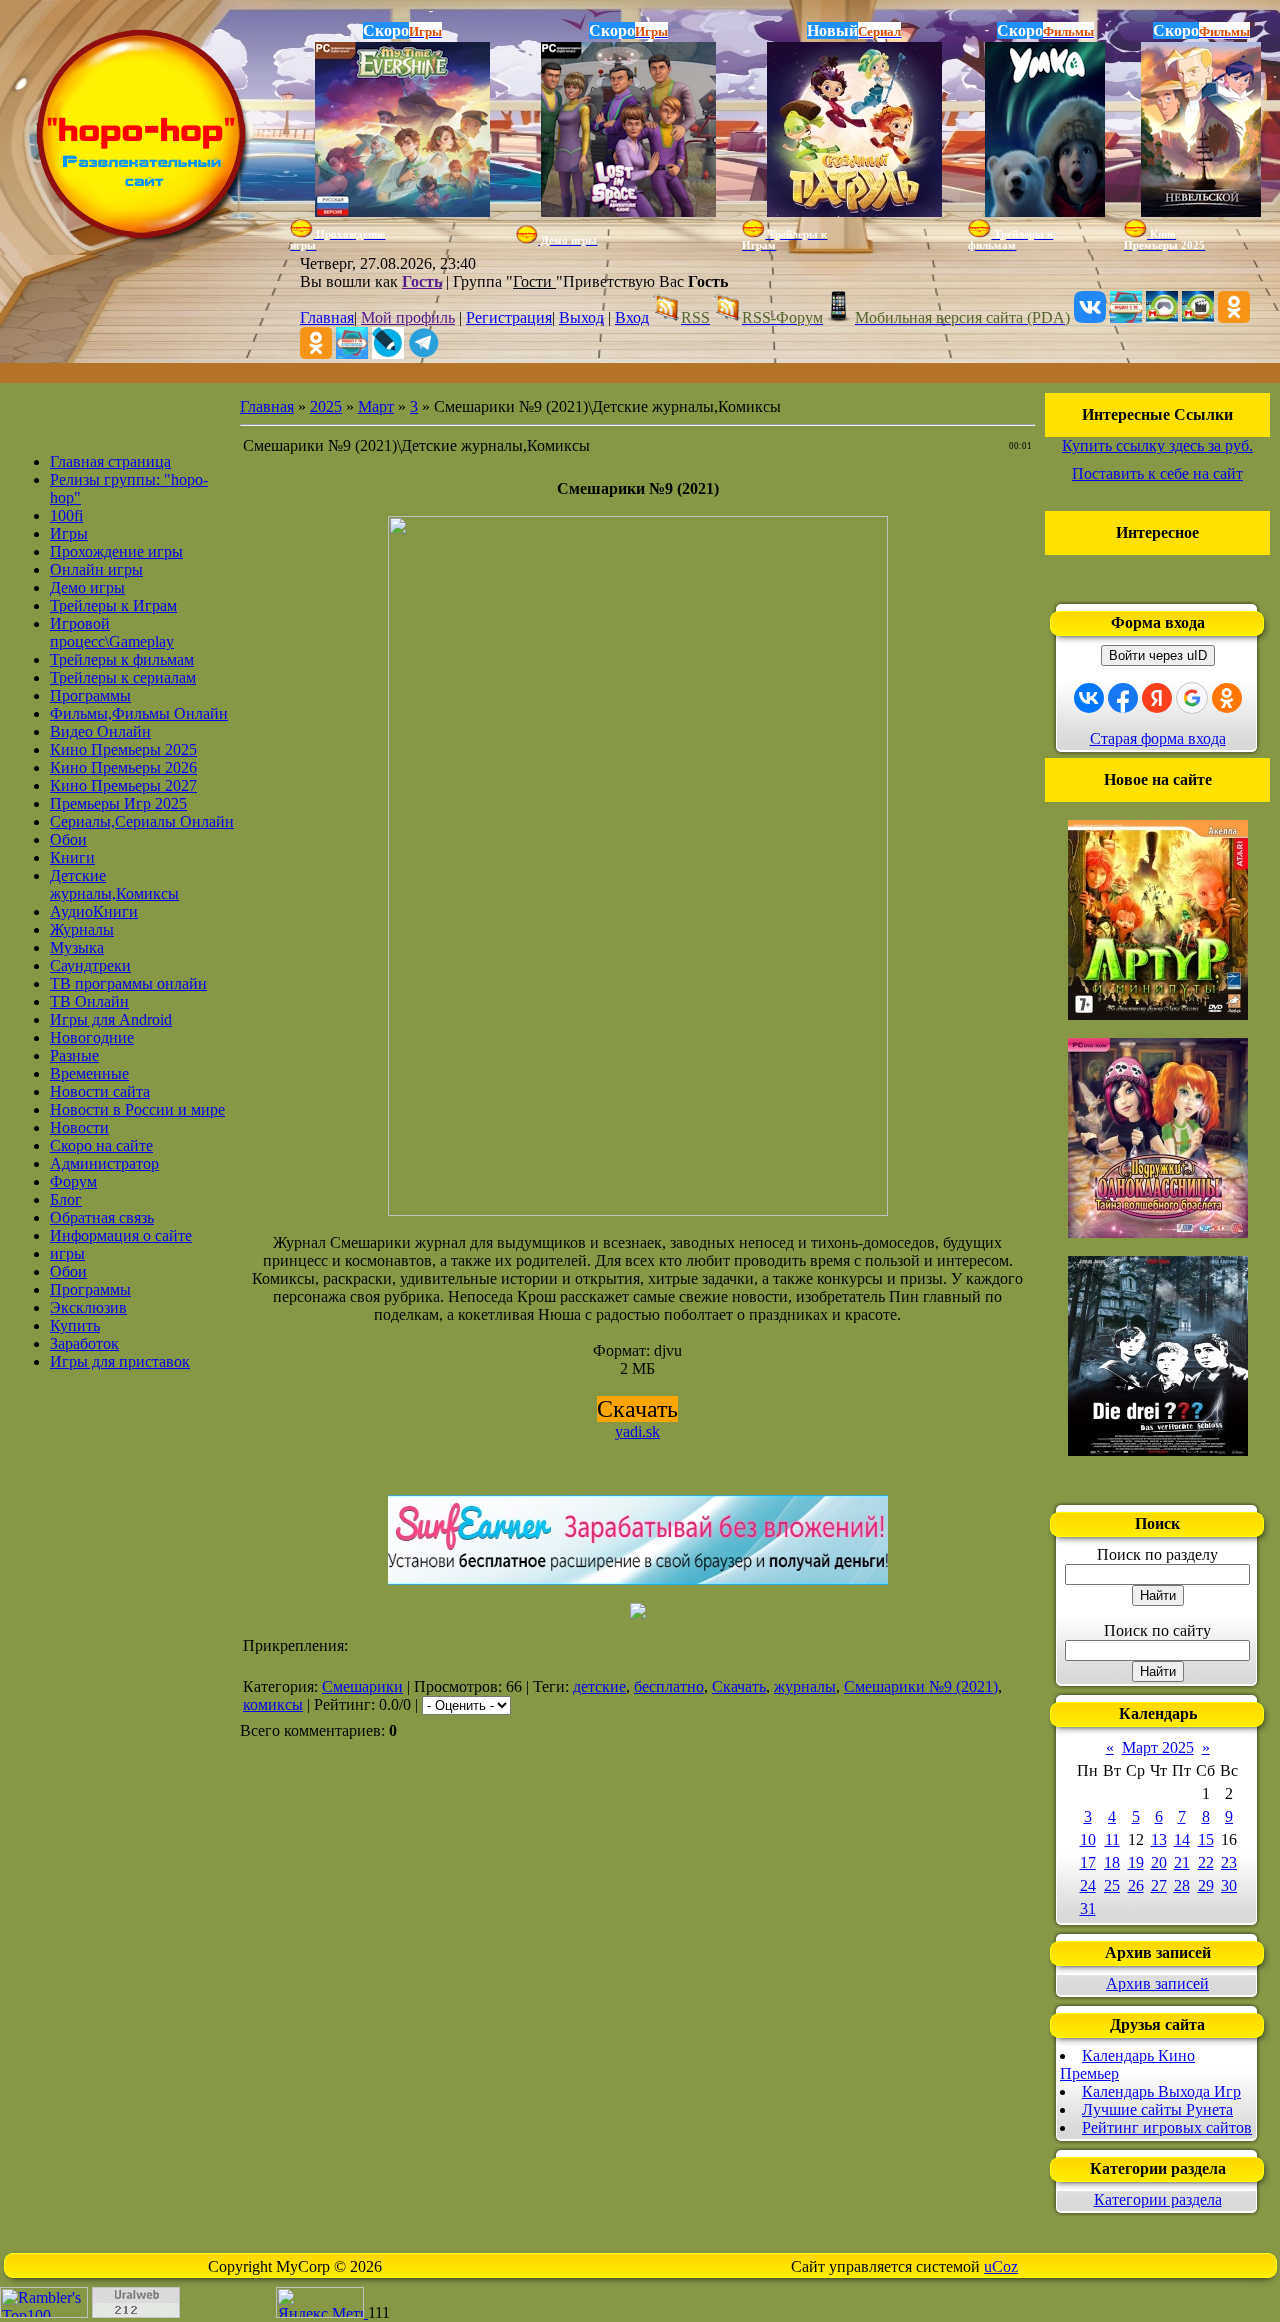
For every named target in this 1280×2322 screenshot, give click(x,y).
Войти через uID (1158, 655)
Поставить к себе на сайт (1157, 473)
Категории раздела (1158, 2199)
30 (1229, 1885)
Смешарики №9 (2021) (921, 1686)
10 (1088, 1839)
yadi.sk (637, 1431)
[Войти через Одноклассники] (1227, 698)
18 (1112, 1862)
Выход (581, 317)
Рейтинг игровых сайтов (1167, 2127)
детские (599, 1686)
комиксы (273, 1704)
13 (1159, 1839)
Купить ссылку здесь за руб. (1157, 445)
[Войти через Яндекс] (1157, 698)
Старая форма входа (1158, 738)
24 (1088, 1885)
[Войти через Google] (1192, 698)
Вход (632, 317)
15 (1206, 1839)
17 (1088, 1862)
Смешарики (362, 1686)
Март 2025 (1158, 1747)
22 (1206, 1862)
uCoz (1001, 2266)
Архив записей (1157, 1983)
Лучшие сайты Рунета (1157, 2109)
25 (1112, 1885)
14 (1182, 1839)
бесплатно (669, 1686)
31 (1088, 1908)
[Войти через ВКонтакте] (1089, 698)
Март (376, 406)
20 (1159, 1862)
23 (1229, 1862)
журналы (805, 1686)
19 (1136, 1862)
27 (1159, 1885)
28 (1182, 1885)
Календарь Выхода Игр (1161, 2091)
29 (1206, 1885)
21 (1182, 1862)
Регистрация (509, 317)
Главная (327, 317)
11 (1112, 1839)
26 (1136, 1885)
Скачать (739, 1686)
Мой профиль (408, 317)
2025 (326, 406)
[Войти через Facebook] (1123, 698)
